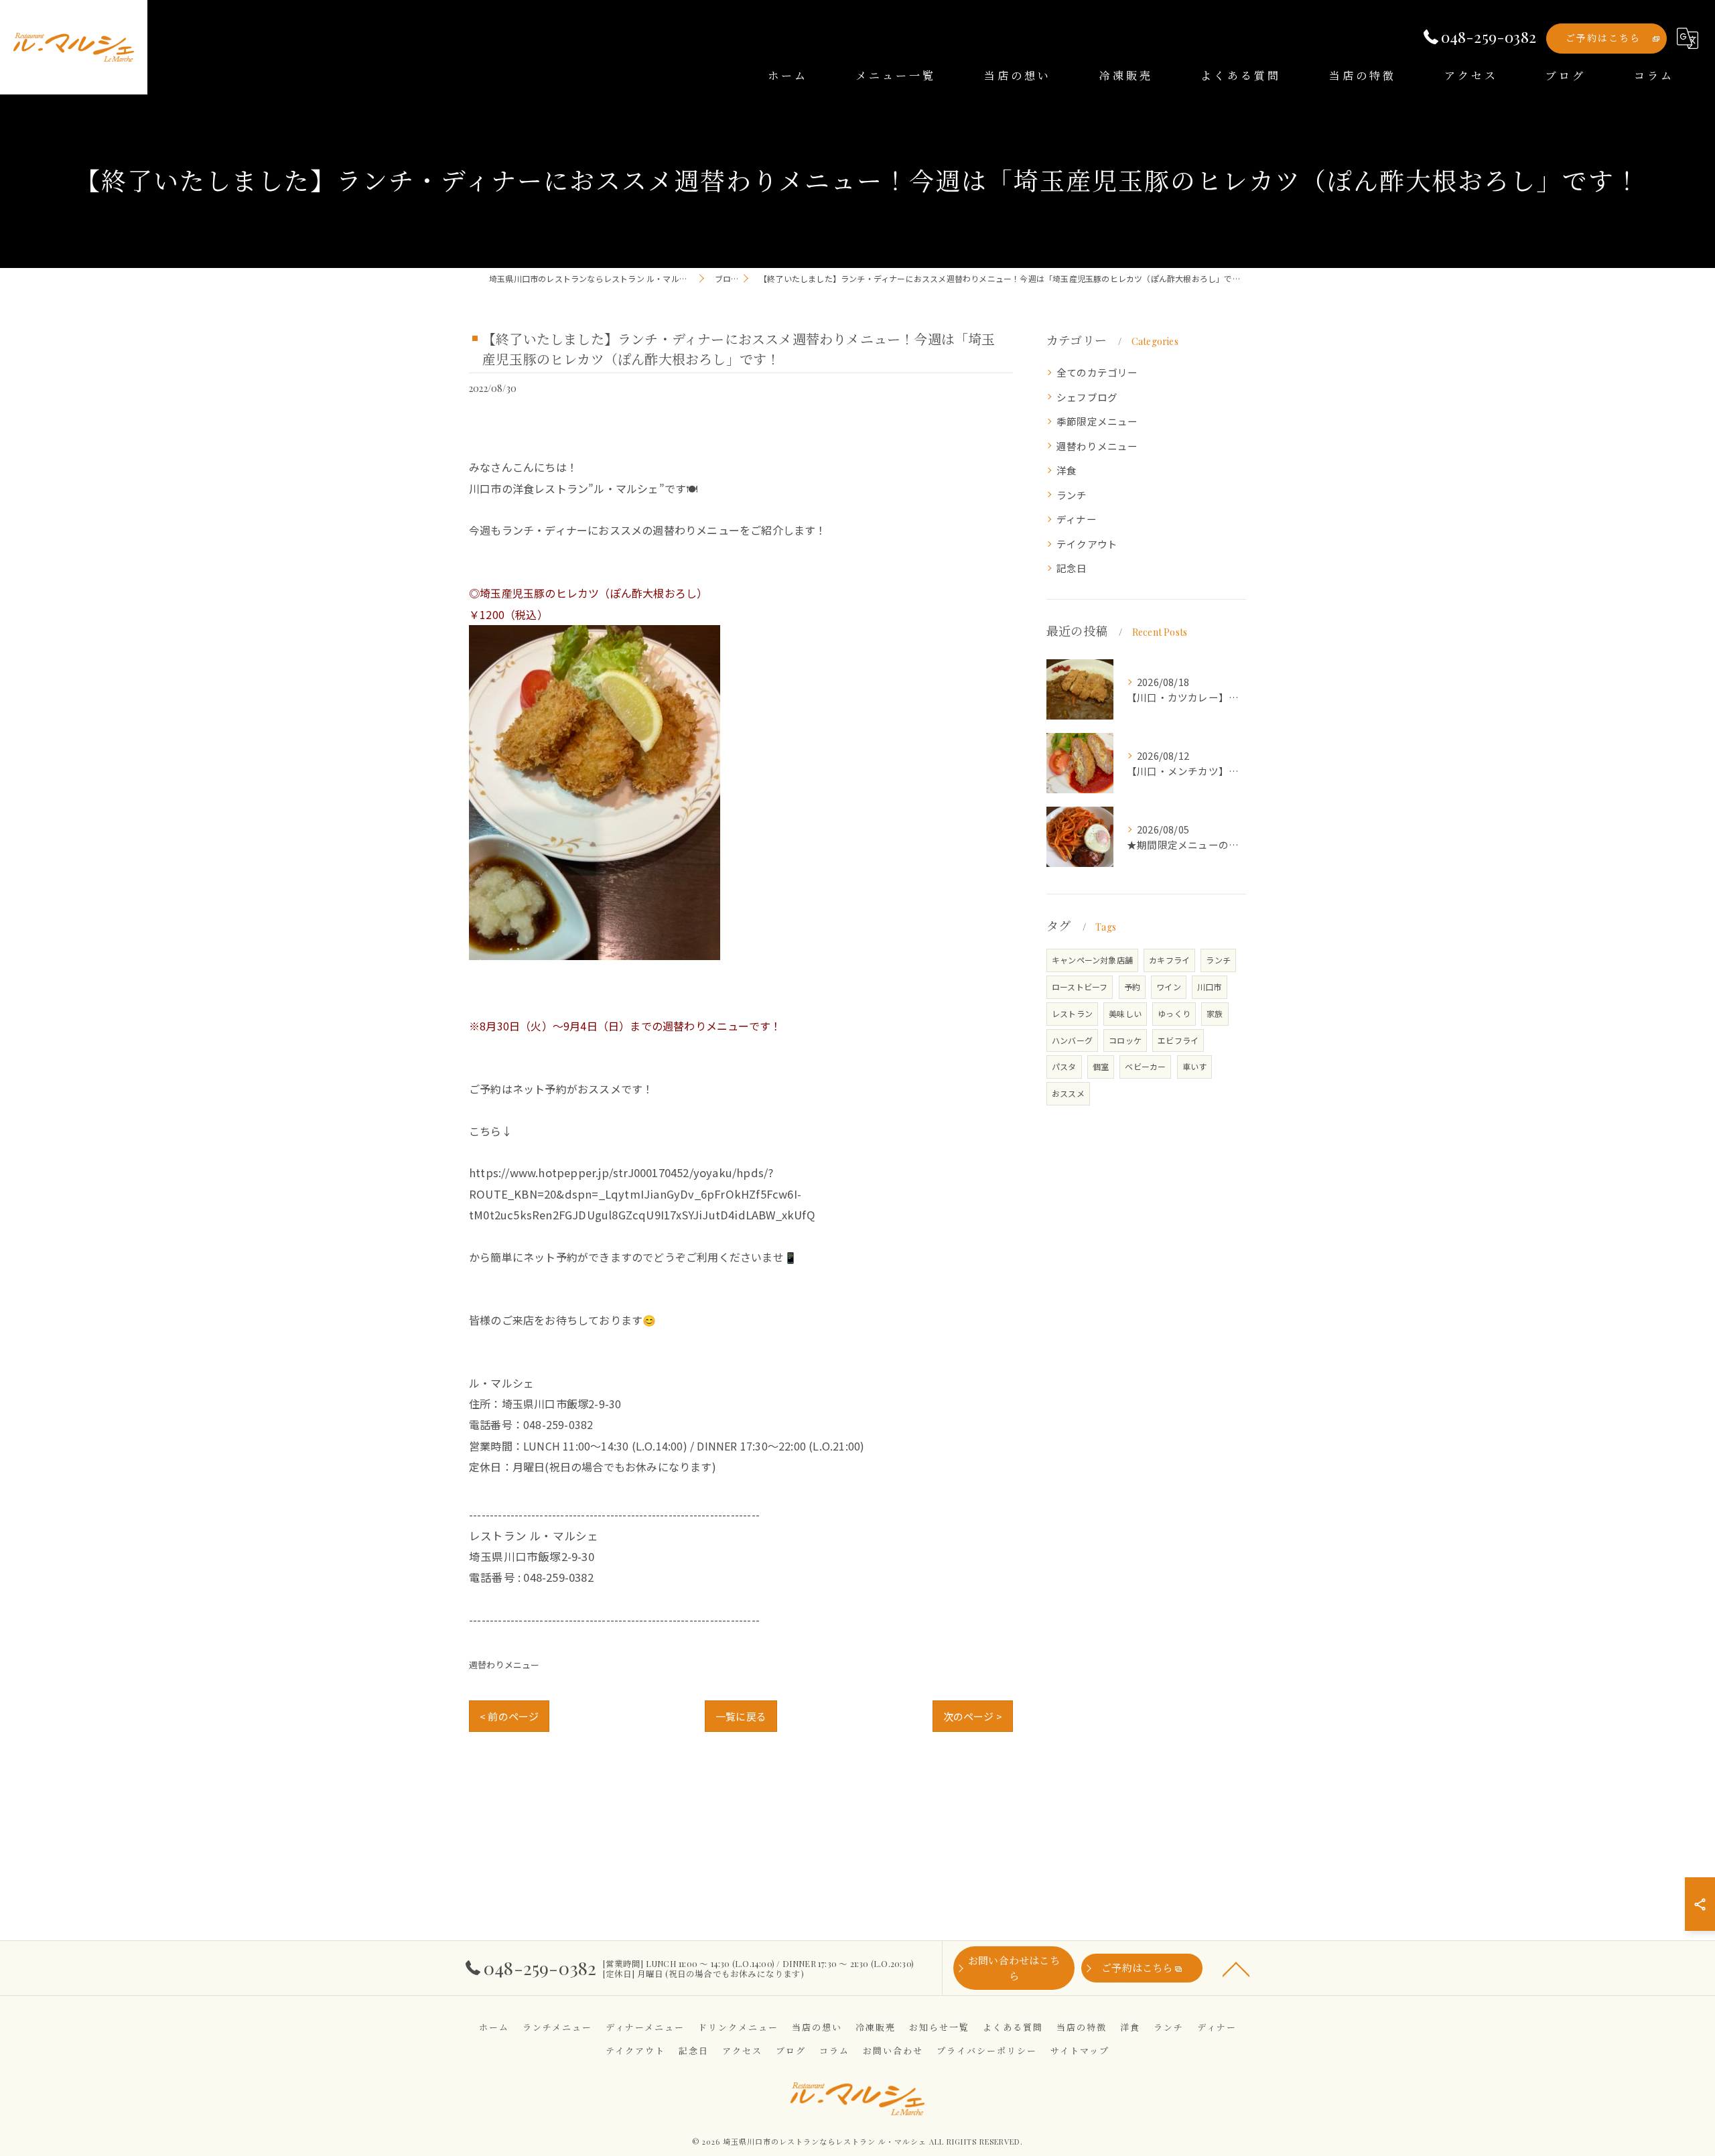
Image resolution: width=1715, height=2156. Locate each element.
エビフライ (1178, 1040)
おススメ (1068, 1093)
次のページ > (973, 1716)
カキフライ (1169, 960)
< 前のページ (509, 1716)
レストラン (1072, 1013)
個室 (1101, 1066)
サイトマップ (1080, 2050)
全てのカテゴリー (1097, 372)
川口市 (1210, 987)
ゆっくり (1174, 1013)
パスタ (1064, 1066)
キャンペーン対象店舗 (1092, 960)
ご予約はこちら (1603, 38)
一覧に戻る (741, 1716)
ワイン (1169, 987)
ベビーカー (1145, 1066)
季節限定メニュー (1097, 421)
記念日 (1072, 568)
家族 (1215, 1013)
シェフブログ (1087, 397)
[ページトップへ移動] (1236, 1968)
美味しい (1125, 1013)
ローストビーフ (1080, 987)
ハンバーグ (1072, 1040)
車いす (1195, 1066)
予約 (1132, 987)
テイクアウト (1087, 544)
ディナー (1077, 519)
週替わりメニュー (504, 1665)
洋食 (1067, 470)
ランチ (1072, 495)
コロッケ (1125, 1040)
